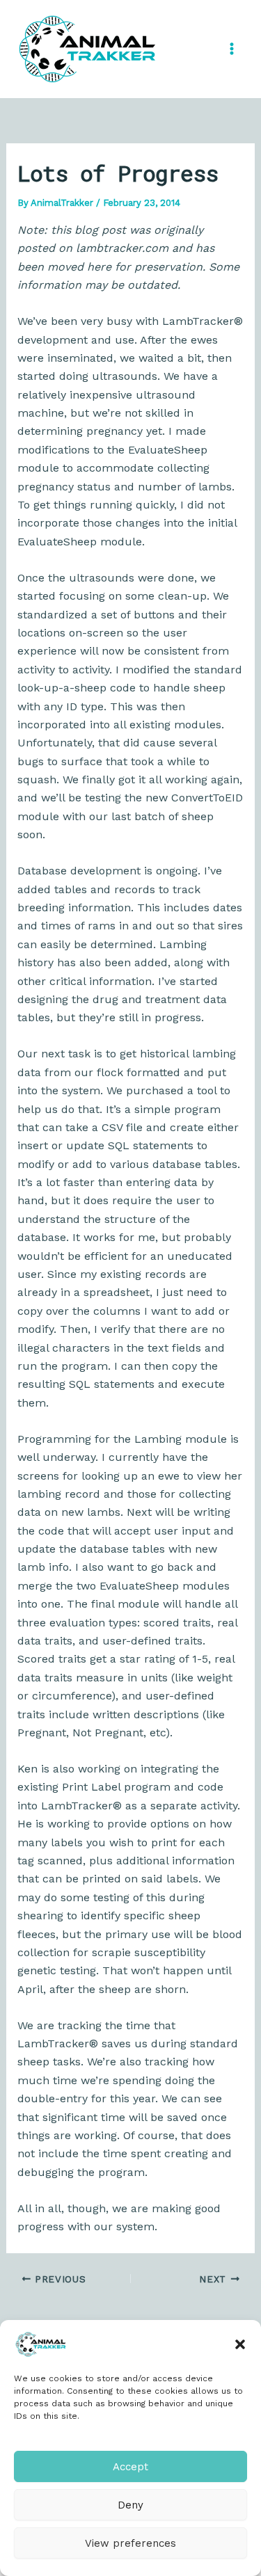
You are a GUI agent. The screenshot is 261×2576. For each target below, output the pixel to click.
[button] (240, 2344)
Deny (130, 2505)
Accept (130, 2467)
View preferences (130, 2543)
